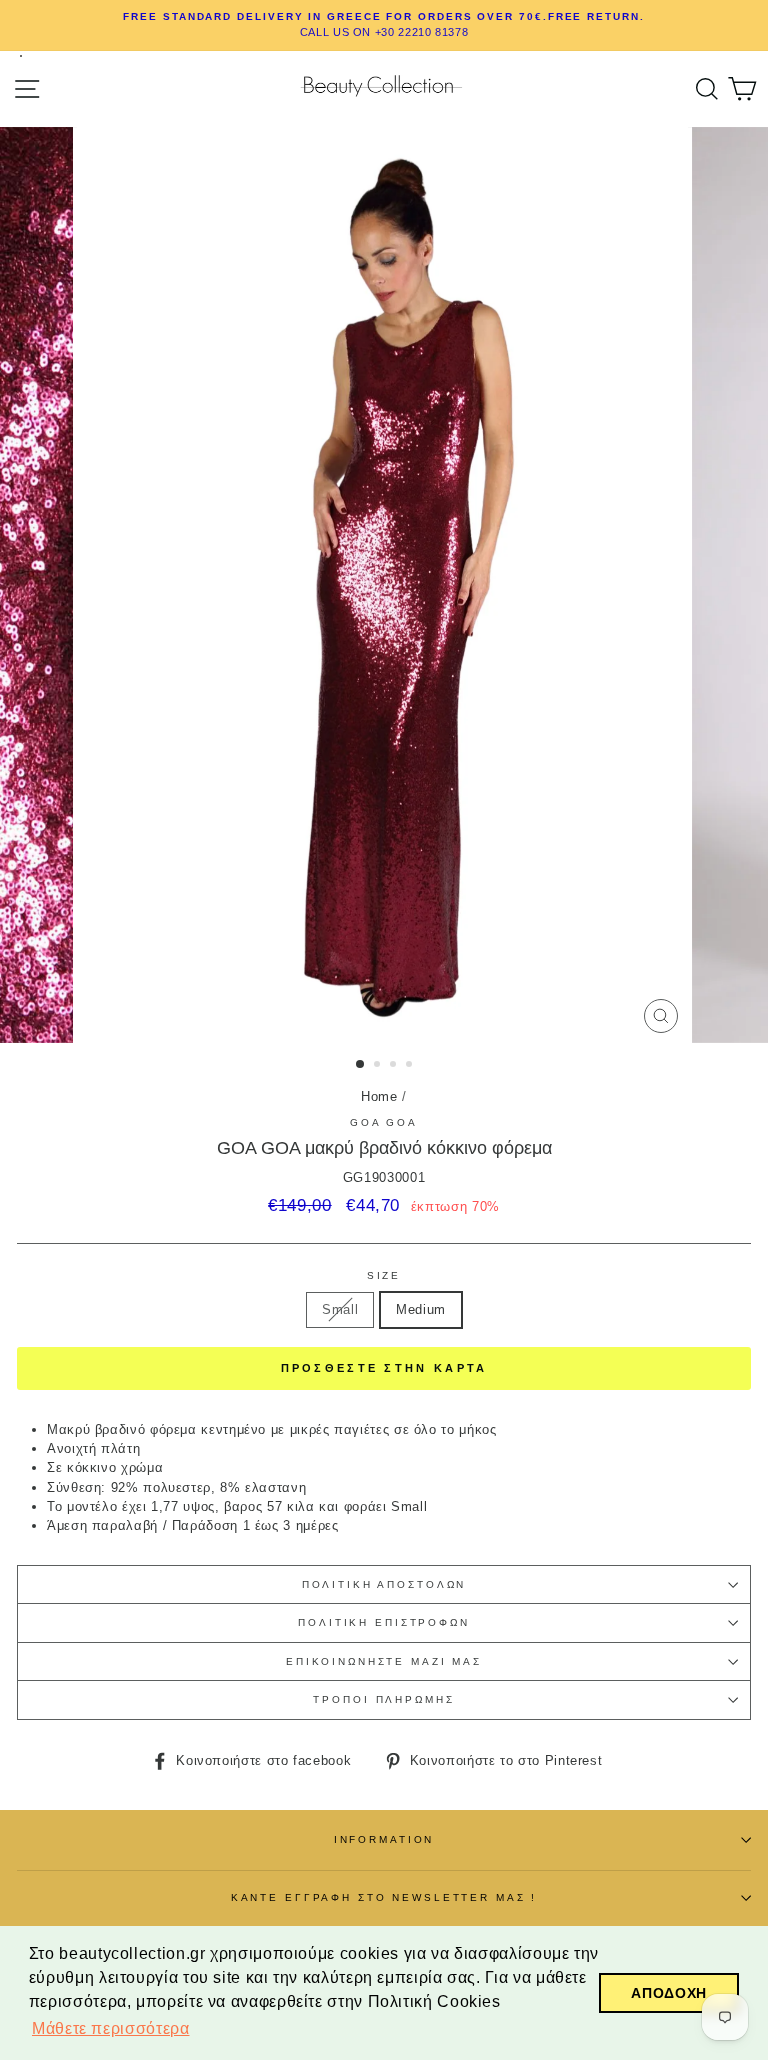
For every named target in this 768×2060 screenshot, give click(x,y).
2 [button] (379, 1066)
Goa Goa (384, 1122)
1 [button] (361, 1065)
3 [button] (395, 1066)
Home (379, 1096)
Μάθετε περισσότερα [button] (110, 2028)
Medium (421, 1309)
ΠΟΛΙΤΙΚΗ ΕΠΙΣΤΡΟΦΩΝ (384, 1622)
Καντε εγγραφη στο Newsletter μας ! (384, 1897)
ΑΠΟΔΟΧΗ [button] (668, 1993)
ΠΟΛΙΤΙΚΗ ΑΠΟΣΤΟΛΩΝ (384, 1584)
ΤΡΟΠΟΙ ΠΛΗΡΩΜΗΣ (383, 1699)
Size (384, 1275)
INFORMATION (384, 1839)
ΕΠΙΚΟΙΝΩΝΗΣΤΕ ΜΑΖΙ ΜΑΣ (384, 1661)
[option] (384, 25)
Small (340, 1309)
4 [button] (411, 1066)
